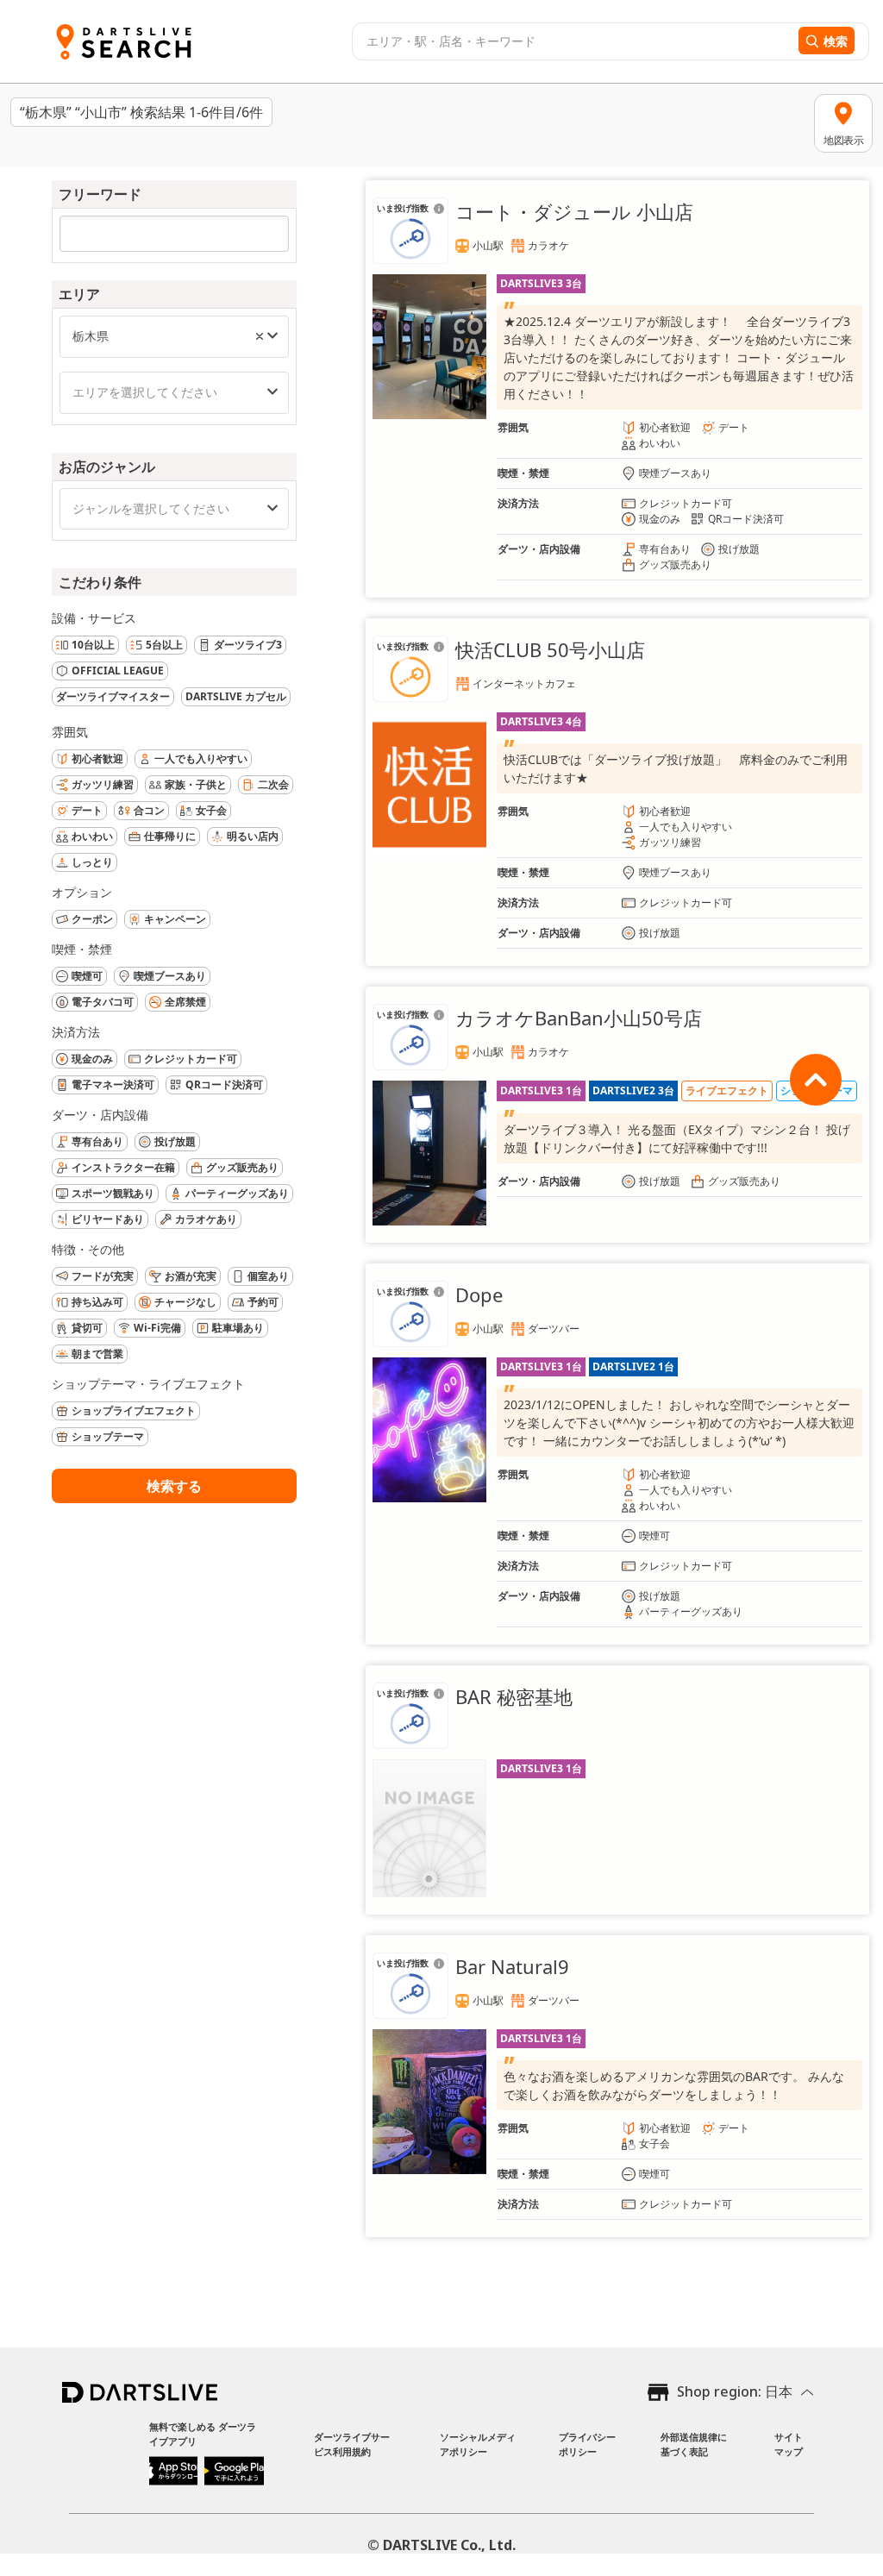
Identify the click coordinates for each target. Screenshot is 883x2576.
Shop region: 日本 (735, 2391)
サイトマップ (789, 2444)
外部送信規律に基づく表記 (694, 2444)
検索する (174, 1486)
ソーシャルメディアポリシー (478, 2444)
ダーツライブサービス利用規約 (352, 2444)
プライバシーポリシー (587, 2444)
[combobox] (573, 41)
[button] (260, 336)
